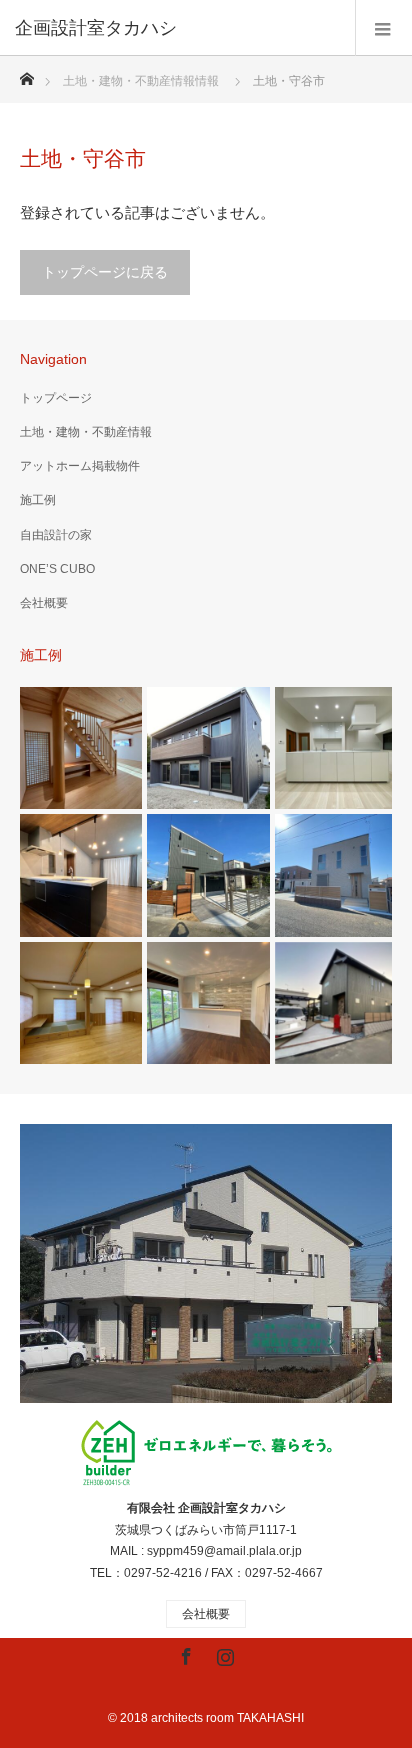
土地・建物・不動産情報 (86, 432)
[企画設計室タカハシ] (176, 28)
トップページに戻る (105, 272)
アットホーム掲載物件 (80, 466)
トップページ (56, 398)
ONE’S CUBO (57, 569)
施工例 (38, 500)
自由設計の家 (56, 535)
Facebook (184, 1653)
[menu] (383, 28)
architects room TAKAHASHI (227, 1718)
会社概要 (44, 603)
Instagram (223, 1653)
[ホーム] (26, 73)
